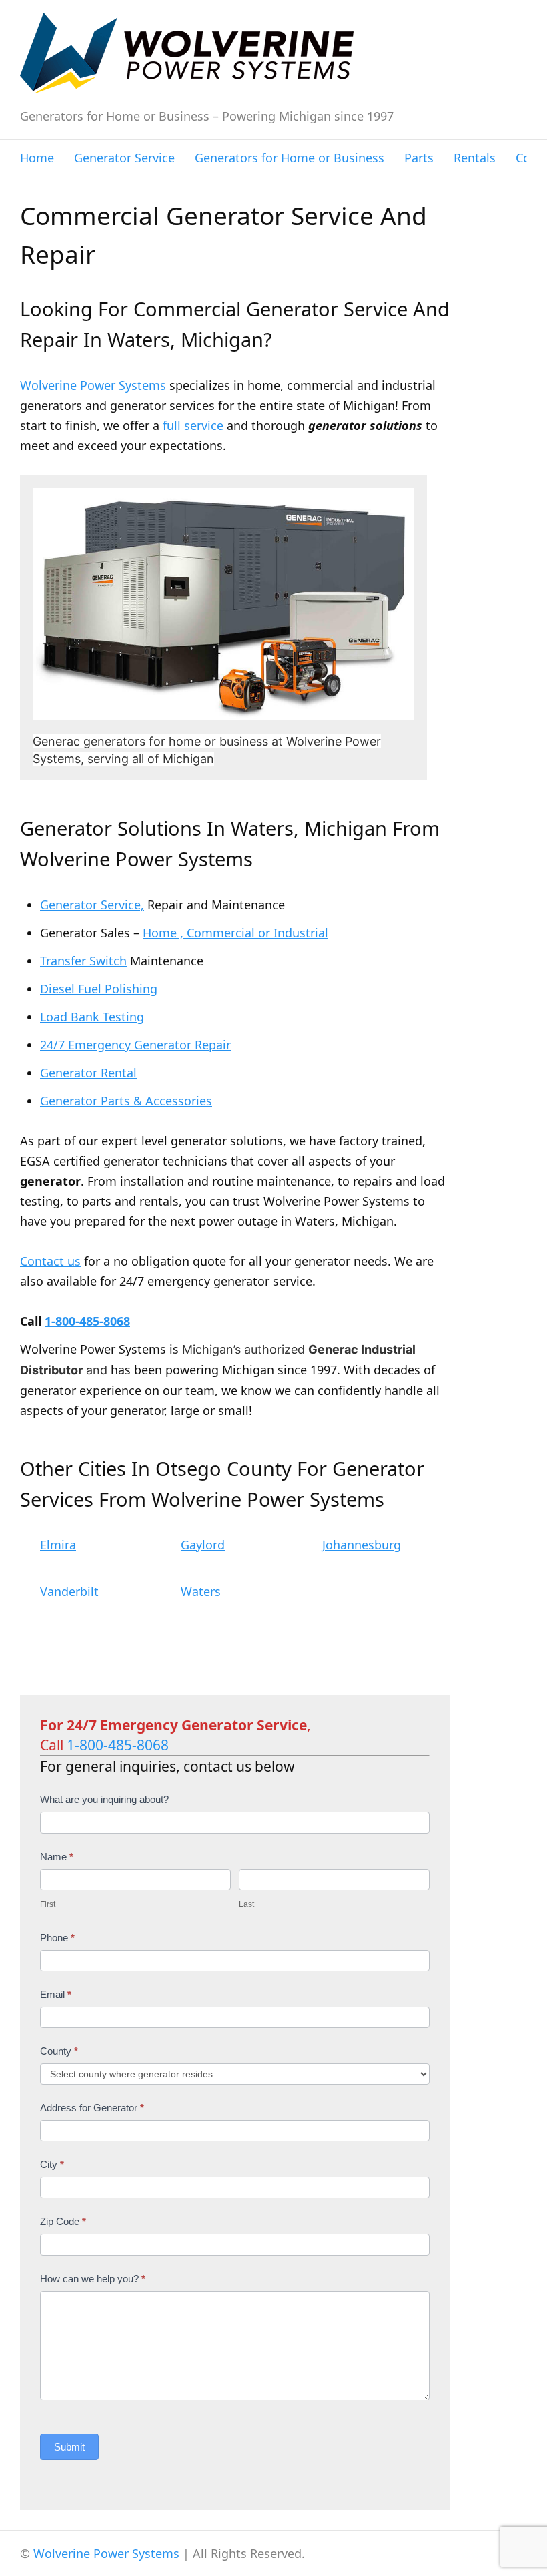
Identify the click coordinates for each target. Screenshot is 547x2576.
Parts (419, 158)
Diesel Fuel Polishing (99, 989)
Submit (69, 2447)
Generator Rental (88, 1073)
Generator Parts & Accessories (126, 1101)
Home (37, 158)
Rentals (475, 158)
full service (193, 425)
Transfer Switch (83, 961)
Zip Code (63, 2221)
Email (56, 1994)
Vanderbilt (69, 1591)
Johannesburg (362, 1545)
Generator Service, (92, 905)
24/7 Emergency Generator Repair (135, 1045)
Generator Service (124, 158)
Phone (57, 1938)
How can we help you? (93, 2279)
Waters (201, 1591)
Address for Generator (92, 2108)
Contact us (50, 1261)
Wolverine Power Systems (93, 385)
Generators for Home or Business (290, 158)
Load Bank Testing (92, 1017)
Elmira (58, 1545)
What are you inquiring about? (104, 1799)
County (59, 2051)
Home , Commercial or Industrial (235, 933)
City (52, 2164)
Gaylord (203, 1545)
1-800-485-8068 (87, 1321)
